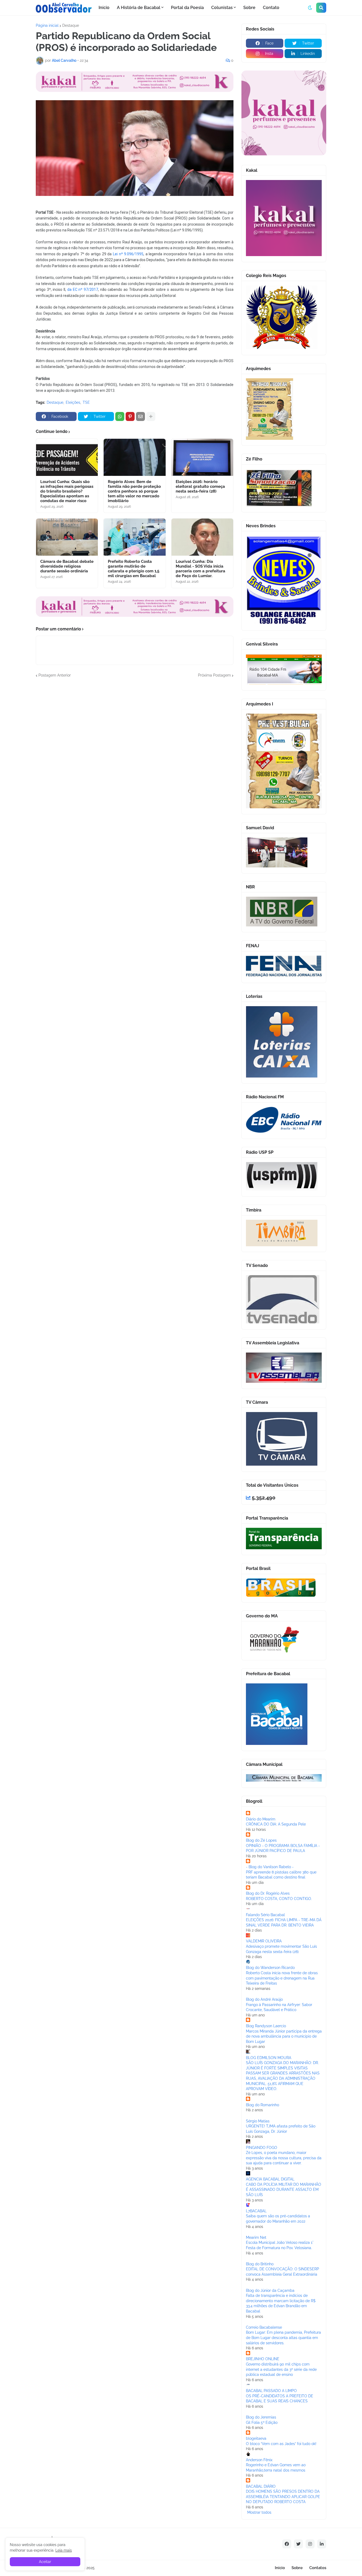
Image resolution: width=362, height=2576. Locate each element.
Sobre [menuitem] (249, 8)
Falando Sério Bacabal (265, 1915)
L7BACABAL (256, 2211)
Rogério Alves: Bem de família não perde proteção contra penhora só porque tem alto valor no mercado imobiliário (134, 491)
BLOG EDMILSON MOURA (269, 2058)
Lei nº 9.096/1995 (128, 254)
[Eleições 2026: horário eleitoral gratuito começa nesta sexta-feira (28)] (202, 457)
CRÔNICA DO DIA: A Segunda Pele (276, 1824)
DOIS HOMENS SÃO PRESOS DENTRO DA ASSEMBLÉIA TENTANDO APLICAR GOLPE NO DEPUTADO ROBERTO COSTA (283, 2497)
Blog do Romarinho (262, 2105)
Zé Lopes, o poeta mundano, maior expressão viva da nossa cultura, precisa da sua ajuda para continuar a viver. (284, 2158)
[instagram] (310, 2544)
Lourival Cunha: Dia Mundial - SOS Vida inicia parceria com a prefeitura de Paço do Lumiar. (200, 569)
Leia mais (64, 2550)
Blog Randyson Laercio (266, 2026)
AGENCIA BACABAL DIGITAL (270, 2179)
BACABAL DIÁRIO (261, 2486)
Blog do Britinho (260, 2264)
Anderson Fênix (259, 2460)
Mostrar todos (259, 2512)
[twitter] (298, 2544)
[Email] (140, 416)
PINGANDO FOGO (262, 2148)
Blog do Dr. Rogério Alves (268, 1893)
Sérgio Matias (258, 2121)
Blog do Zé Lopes (261, 1840)
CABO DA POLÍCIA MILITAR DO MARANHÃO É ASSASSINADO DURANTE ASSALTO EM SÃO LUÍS (284, 2190)
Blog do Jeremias (261, 2417)
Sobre (297, 2568)
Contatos (318, 2568)
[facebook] (287, 2544)
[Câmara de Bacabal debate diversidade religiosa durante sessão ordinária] (67, 537)
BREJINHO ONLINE (263, 2359)
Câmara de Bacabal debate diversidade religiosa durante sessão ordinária (67, 566)
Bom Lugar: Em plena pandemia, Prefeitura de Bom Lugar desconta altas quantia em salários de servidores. (283, 2338)
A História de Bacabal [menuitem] (139, 8)
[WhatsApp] (120, 416)
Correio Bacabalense (264, 2327)
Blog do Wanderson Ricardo (270, 1968)
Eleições (73, 402)
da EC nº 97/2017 (83, 289)
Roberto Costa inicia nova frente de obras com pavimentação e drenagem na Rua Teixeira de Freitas (282, 1978)
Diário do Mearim (261, 1819)
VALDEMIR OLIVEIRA (264, 1941)
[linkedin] (322, 2544)
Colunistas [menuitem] (222, 8)
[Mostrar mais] (151, 416)
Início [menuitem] (104, 8)
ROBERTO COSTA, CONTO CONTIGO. (279, 1899)
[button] (310, 8)
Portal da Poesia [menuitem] (187, 8)
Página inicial (47, 25)
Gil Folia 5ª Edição (262, 2423)
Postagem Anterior (55, 675)
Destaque (71, 25)
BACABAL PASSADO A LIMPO (271, 2391)
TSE (86, 402)
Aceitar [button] (45, 2562)
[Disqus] (135, 744)
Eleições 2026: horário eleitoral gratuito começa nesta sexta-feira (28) (200, 486)
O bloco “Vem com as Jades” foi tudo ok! (281, 2444)
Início (280, 2568)
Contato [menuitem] (271, 8)
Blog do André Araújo (264, 1999)
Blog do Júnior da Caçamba (270, 2290)
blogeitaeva (256, 2438)
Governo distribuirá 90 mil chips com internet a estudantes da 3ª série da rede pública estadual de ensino (281, 2369)
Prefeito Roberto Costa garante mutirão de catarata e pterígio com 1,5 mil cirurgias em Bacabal (134, 569)
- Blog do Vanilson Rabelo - (270, 1867)
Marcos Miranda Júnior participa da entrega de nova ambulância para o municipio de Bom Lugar (284, 2036)
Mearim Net (256, 2237)
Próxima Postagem (214, 675)
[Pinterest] (130, 416)
